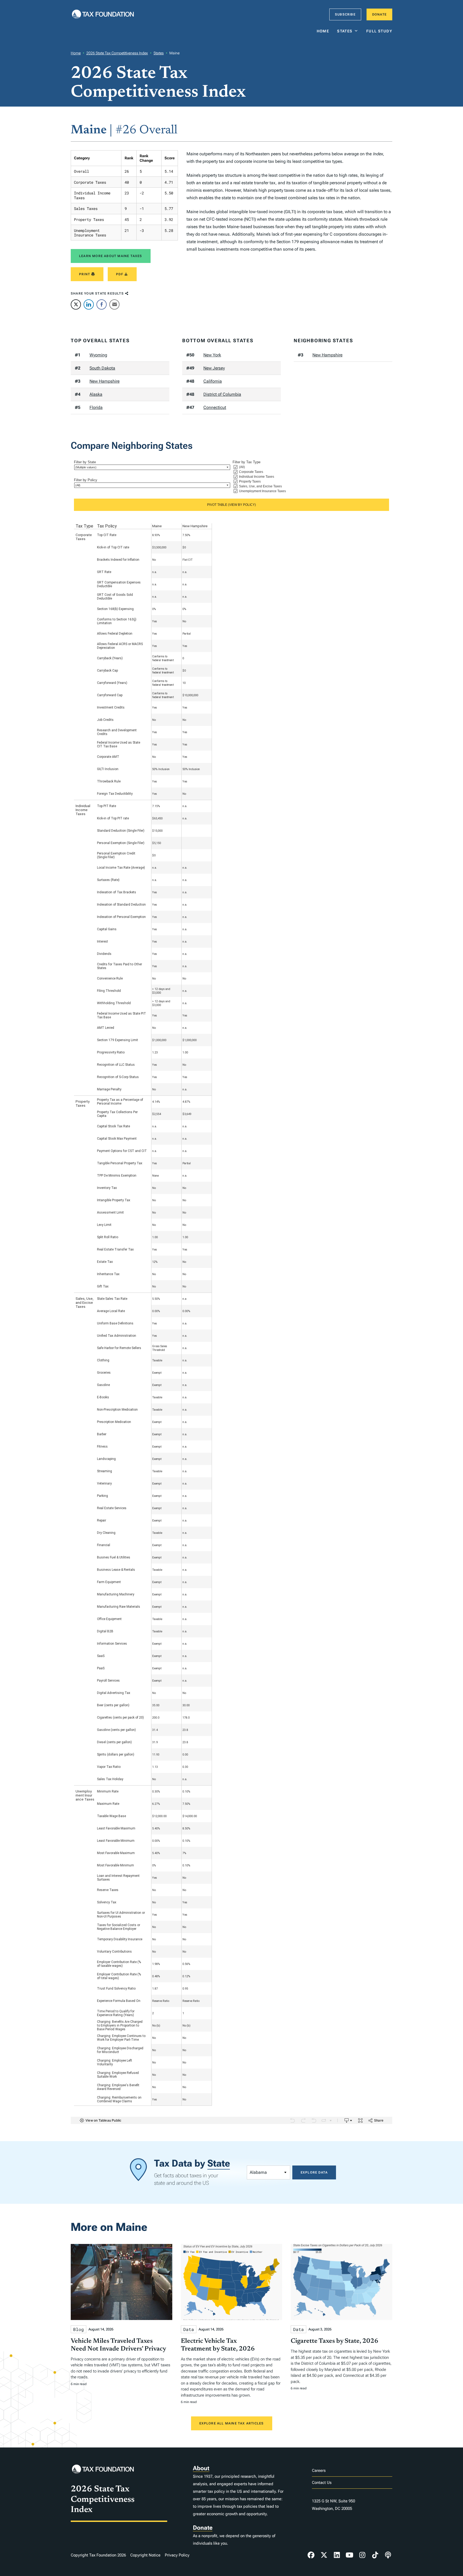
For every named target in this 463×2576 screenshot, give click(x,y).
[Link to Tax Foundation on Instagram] (362, 2555)
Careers (319, 2470)
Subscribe (345, 14)
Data (189, 2329)
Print (85, 274)
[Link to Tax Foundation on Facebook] (311, 2555)
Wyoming (98, 355)
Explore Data (314, 2172)
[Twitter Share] (76, 304)
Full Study (379, 31)
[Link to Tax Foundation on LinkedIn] (337, 2555)
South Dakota (102, 368)
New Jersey (214, 368)
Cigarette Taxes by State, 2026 (335, 2341)
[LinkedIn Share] (89, 304)
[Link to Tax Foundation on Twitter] (324, 2555)
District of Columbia (222, 394)
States (345, 31)
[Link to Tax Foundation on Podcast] (388, 2555)
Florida (96, 407)
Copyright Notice (145, 2555)
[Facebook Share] (102, 304)
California (213, 381)
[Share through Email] (114, 304)
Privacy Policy (177, 2555)
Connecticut (215, 407)
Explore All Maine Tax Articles (232, 2423)
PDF (120, 274)
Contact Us (322, 2483)
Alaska (96, 394)
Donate (379, 14)
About (201, 2468)
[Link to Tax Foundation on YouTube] (350, 2555)
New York (212, 355)
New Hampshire (104, 381)
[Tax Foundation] (103, 15)
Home (323, 31)
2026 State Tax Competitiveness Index (117, 53)
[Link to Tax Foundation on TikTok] (375, 2555)
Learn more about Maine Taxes (111, 256)
